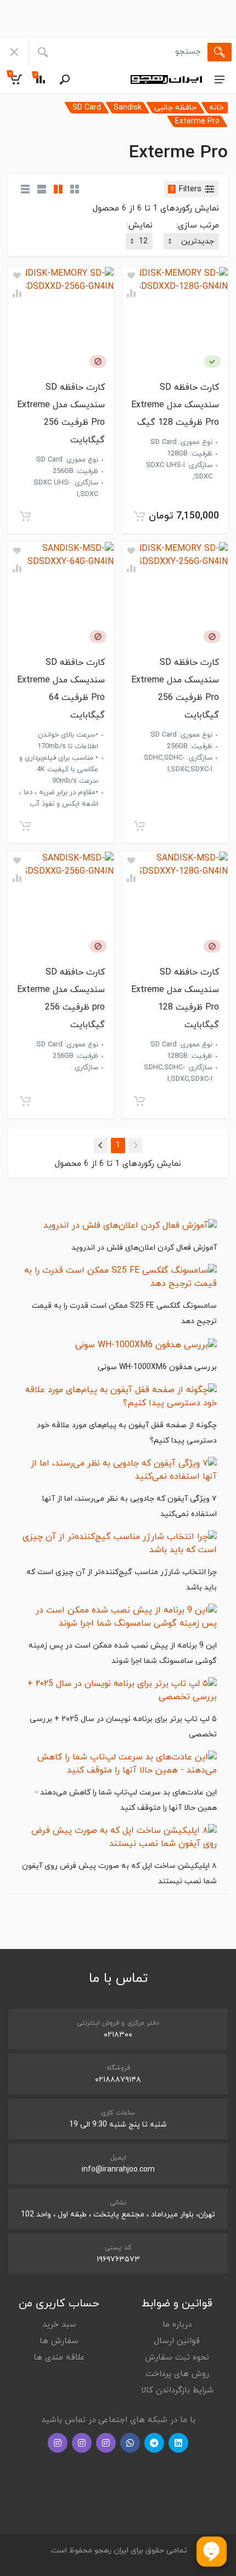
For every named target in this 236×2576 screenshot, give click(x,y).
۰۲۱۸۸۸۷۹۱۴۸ (118, 2080)
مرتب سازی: (198, 226)
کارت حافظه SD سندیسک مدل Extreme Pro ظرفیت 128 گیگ (175, 405)
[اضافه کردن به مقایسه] (131, 293)
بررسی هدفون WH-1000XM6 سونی (157, 1367)
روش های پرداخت (177, 2374)
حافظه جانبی (175, 108)
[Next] (101, 1145)
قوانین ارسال (177, 2341)
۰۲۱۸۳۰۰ (118, 2035)
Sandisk (128, 108)
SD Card (87, 108)
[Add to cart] (139, 516)
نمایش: (140, 226)
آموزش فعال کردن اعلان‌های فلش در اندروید (144, 1248)
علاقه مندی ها (59, 2358)
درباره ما (177, 2325)
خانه (217, 108)
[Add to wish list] (131, 276)
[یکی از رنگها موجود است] (212, 361)
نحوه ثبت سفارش (177, 2358)
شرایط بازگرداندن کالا (177, 2390)
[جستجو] (220, 52)
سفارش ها (59, 2341)
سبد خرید (59, 2325)
